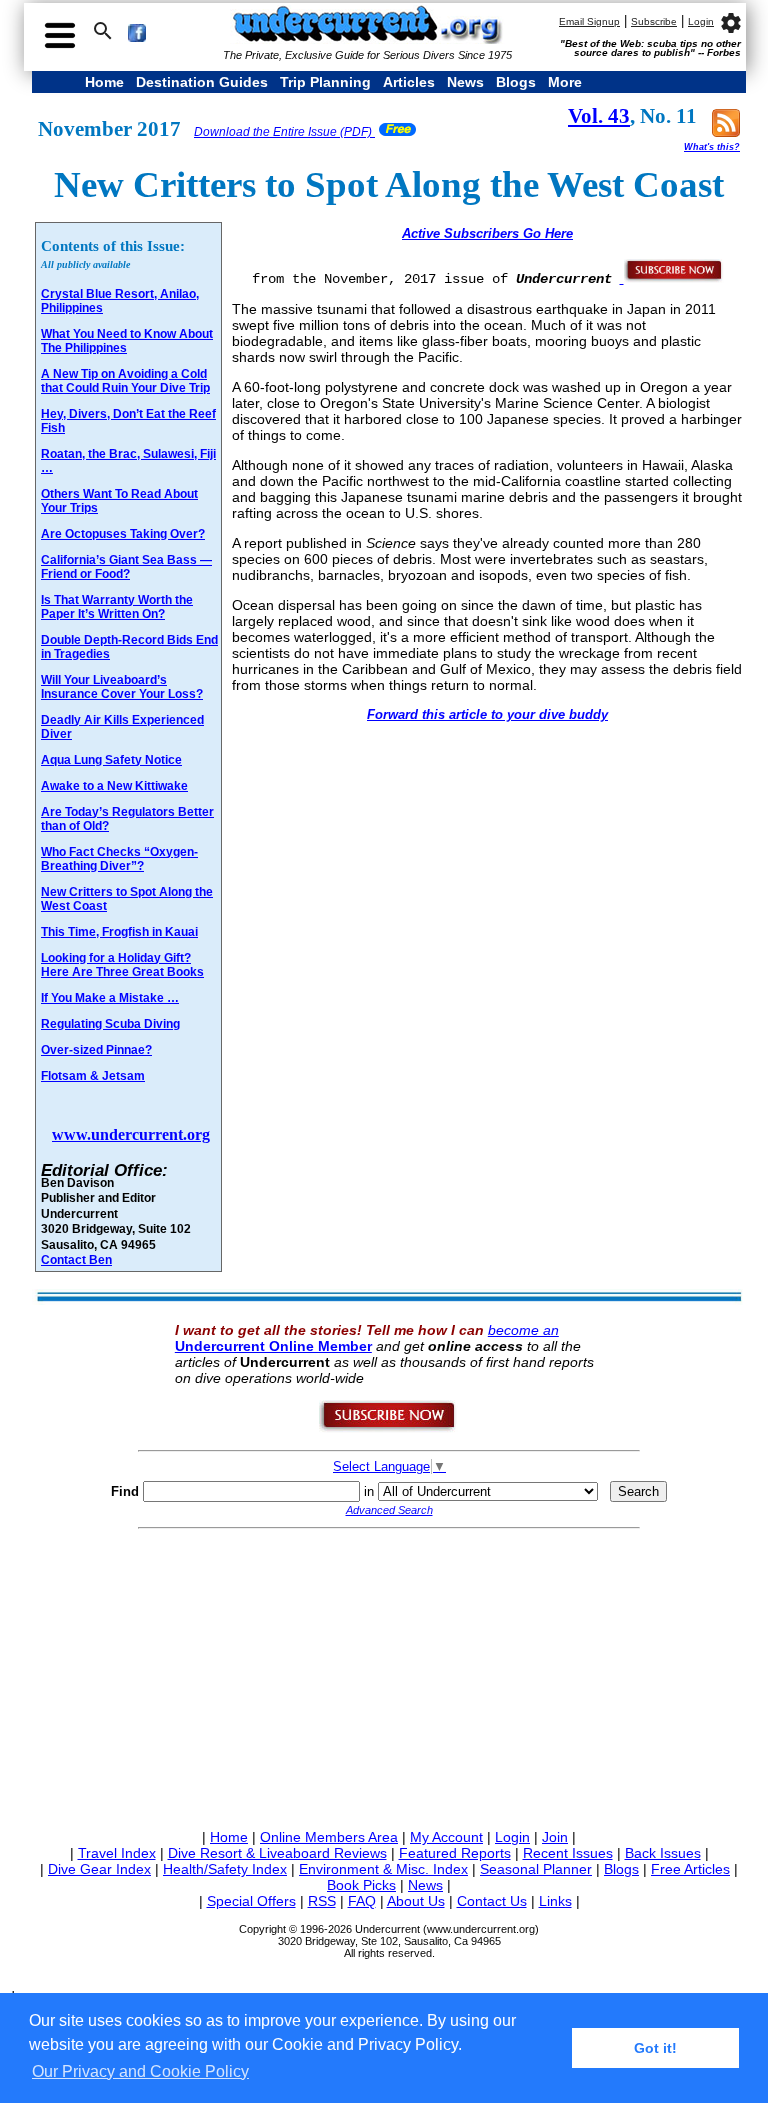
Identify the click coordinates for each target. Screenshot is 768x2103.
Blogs (516, 82)
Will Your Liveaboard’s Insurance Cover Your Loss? (122, 687)
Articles (409, 82)
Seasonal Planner (536, 1869)
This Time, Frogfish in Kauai (119, 932)
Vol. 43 (599, 116)
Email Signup (589, 21)
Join (555, 1837)
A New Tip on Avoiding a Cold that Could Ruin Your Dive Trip (125, 381)
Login (701, 21)
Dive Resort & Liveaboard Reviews (277, 1853)
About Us (416, 1901)
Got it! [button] (655, 2048)
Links (555, 1901)
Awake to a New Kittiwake (114, 786)
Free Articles (690, 1869)
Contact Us (492, 1901)
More (565, 82)
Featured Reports (455, 1853)
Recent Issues (568, 1853)
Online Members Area (329, 1837)
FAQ (362, 1901)
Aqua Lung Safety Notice (111, 760)
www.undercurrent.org (131, 1134)
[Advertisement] (389, 1675)
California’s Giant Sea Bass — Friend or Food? (126, 567)
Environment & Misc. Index (383, 1869)
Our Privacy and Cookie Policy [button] (140, 2071)
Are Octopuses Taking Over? (123, 534)
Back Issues (663, 1853)
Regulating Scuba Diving (110, 1024)
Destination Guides (202, 82)
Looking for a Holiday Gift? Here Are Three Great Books (122, 965)
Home (104, 82)
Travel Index (117, 1853)
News (465, 82)
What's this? (712, 147)
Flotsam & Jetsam (93, 1076)
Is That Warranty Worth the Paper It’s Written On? (117, 607)
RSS (322, 1901)
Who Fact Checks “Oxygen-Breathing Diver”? (119, 859)
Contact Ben (76, 1259)
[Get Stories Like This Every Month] (672, 278)
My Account (446, 1837)
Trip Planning (325, 82)
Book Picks (361, 1885)
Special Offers (251, 1901)
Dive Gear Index (99, 1869)
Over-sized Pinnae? (96, 1050)
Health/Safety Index (225, 1869)
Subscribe (654, 21)
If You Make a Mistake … (110, 998)
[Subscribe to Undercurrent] (388, 1428)
